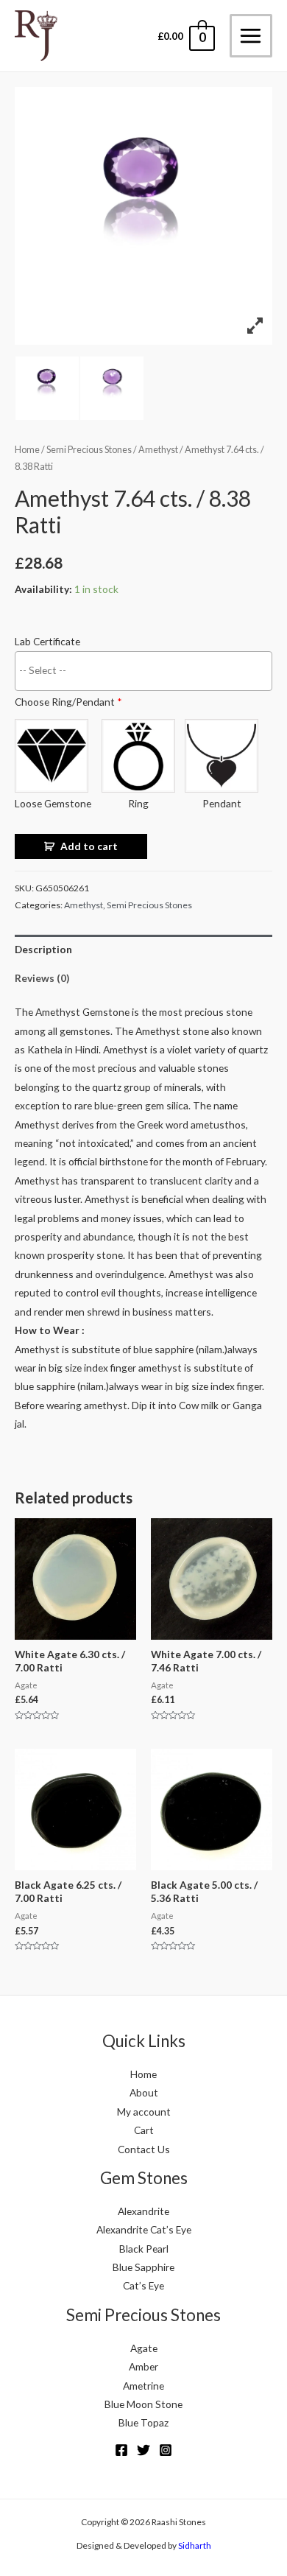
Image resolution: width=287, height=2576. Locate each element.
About (144, 2092)
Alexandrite (143, 2211)
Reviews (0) (42, 978)
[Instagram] (166, 2450)
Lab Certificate (47, 641)
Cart (144, 2130)
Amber (143, 2366)
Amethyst (158, 450)
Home (27, 450)
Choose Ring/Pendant (68, 702)
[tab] (143, 949)
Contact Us (144, 2149)
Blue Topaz (143, 2422)
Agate (144, 2348)
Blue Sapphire (143, 2267)
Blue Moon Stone (143, 2404)
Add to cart (89, 846)
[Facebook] (121, 2450)
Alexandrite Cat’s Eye (144, 2229)
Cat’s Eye (143, 2285)
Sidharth (195, 2545)
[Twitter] (143, 2450)
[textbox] (147, 670)
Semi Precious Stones (89, 450)
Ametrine (143, 2386)
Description (43, 949)
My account (144, 2112)
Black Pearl (144, 2249)
